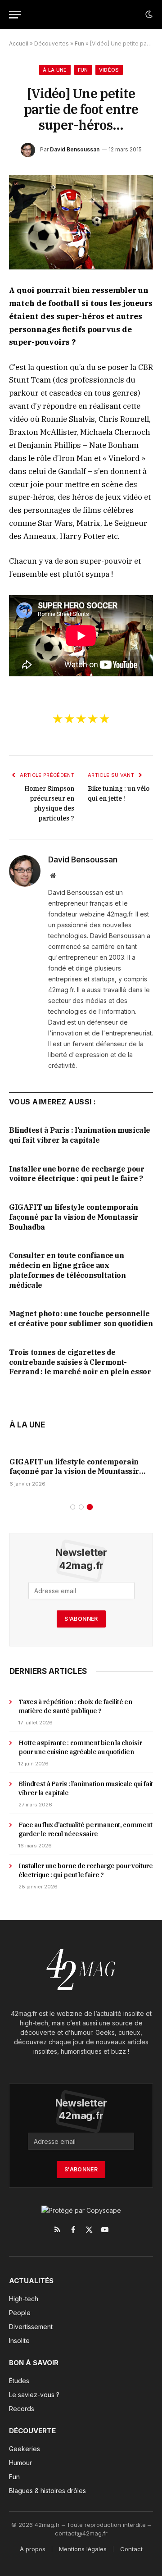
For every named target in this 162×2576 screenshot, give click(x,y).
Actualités (31, 2281)
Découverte (32, 2431)
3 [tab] (90, 1507)
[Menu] (15, 15)
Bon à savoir (34, 2363)
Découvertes (52, 43)
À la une (55, 70)
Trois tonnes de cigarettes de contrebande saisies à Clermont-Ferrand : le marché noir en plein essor (80, 1362)
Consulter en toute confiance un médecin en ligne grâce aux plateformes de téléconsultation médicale (67, 1270)
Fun (79, 43)
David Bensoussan (75, 149)
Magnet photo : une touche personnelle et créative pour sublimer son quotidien (81, 1318)
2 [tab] (81, 1507)
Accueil (19, 43)
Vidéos (109, 70)
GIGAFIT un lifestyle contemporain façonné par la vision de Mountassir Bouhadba (74, 1217)
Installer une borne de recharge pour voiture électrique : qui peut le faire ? (77, 1174)
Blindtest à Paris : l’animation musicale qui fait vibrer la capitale (80, 1135)
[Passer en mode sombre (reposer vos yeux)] (148, 14)
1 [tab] (73, 1507)
